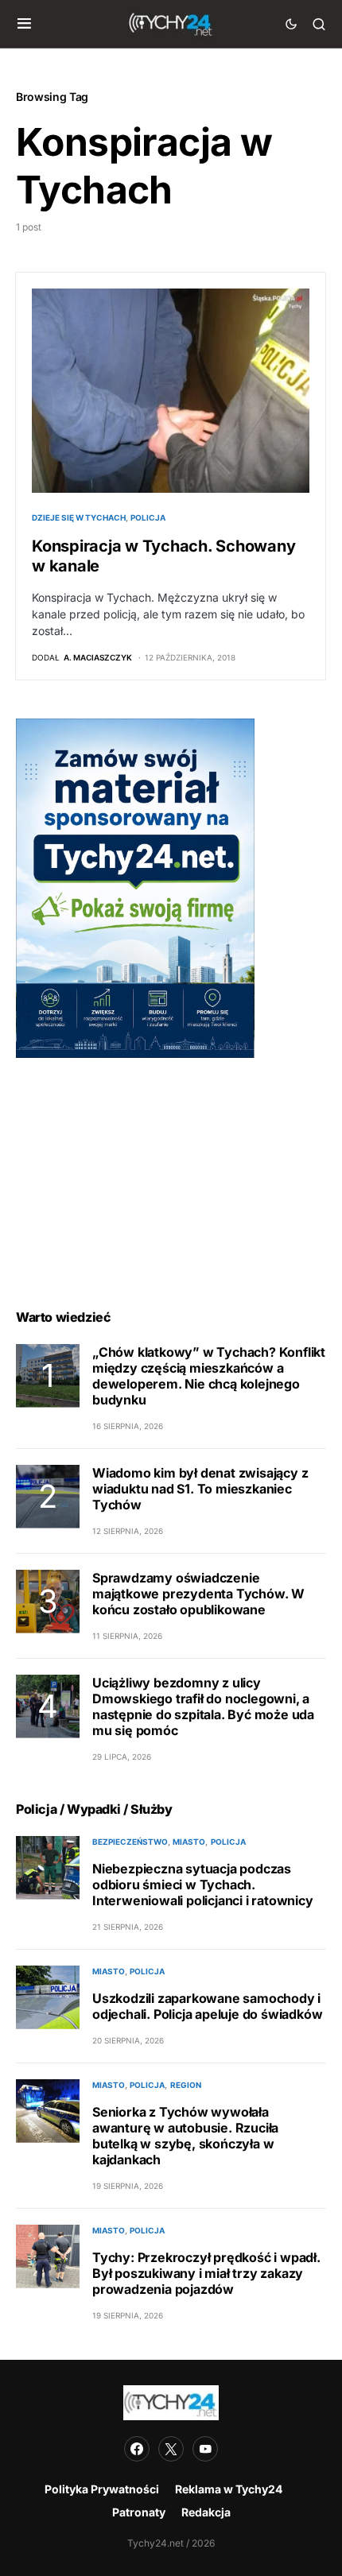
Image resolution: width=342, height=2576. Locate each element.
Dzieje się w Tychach (79, 517)
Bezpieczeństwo (130, 1842)
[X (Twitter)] (171, 2449)
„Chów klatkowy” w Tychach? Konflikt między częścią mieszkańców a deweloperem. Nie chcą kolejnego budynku (209, 1376)
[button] (24, 24)
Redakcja (206, 2512)
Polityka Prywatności (102, 2489)
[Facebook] (137, 2449)
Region (186, 2085)
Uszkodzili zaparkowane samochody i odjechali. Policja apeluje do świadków (207, 2006)
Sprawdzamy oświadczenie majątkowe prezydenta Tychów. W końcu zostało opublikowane (198, 1594)
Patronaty (139, 2512)
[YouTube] (205, 2449)
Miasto (189, 1842)
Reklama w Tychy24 (229, 2489)
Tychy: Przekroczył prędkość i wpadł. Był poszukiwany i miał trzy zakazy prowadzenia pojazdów (206, 2273)
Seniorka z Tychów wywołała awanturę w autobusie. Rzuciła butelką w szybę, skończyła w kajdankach (185, 2136)
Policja (148, 517)
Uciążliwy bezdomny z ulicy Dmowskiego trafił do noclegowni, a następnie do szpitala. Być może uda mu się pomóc (203, 1706)
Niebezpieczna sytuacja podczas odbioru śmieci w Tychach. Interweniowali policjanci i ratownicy (203, 1885)
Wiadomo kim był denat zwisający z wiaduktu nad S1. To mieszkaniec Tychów (200, 1489)
